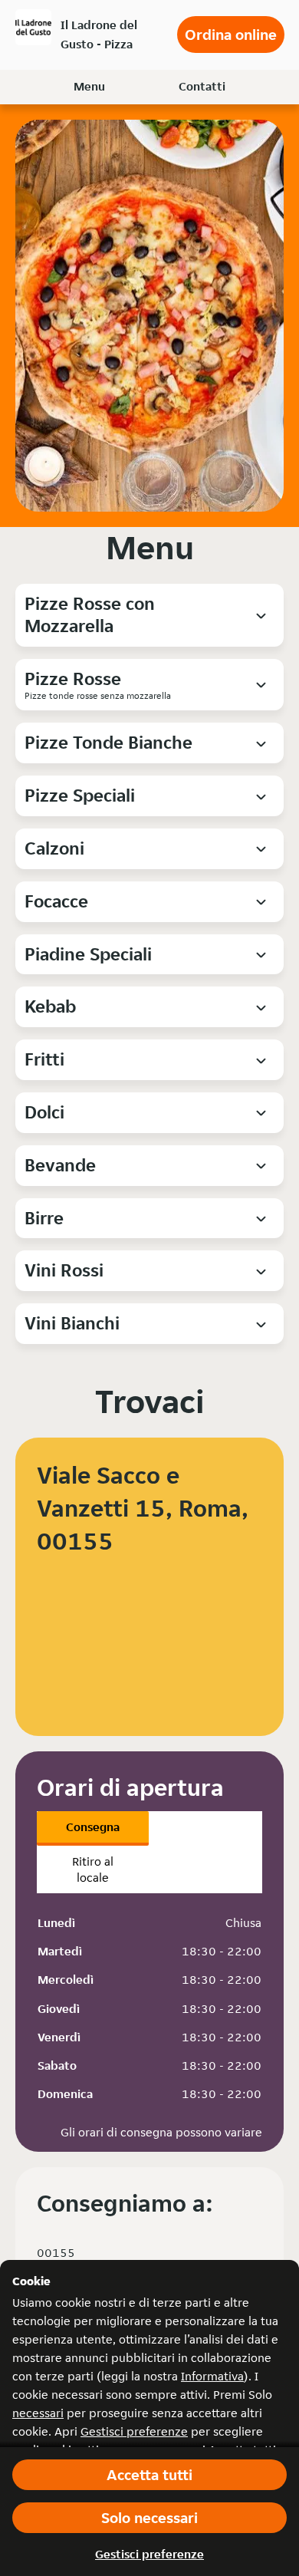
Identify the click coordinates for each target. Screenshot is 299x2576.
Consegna (93, 1827)
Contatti (202, 86)
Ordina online (231, 35)
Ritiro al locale (93, 1869)
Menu (89, 86)
